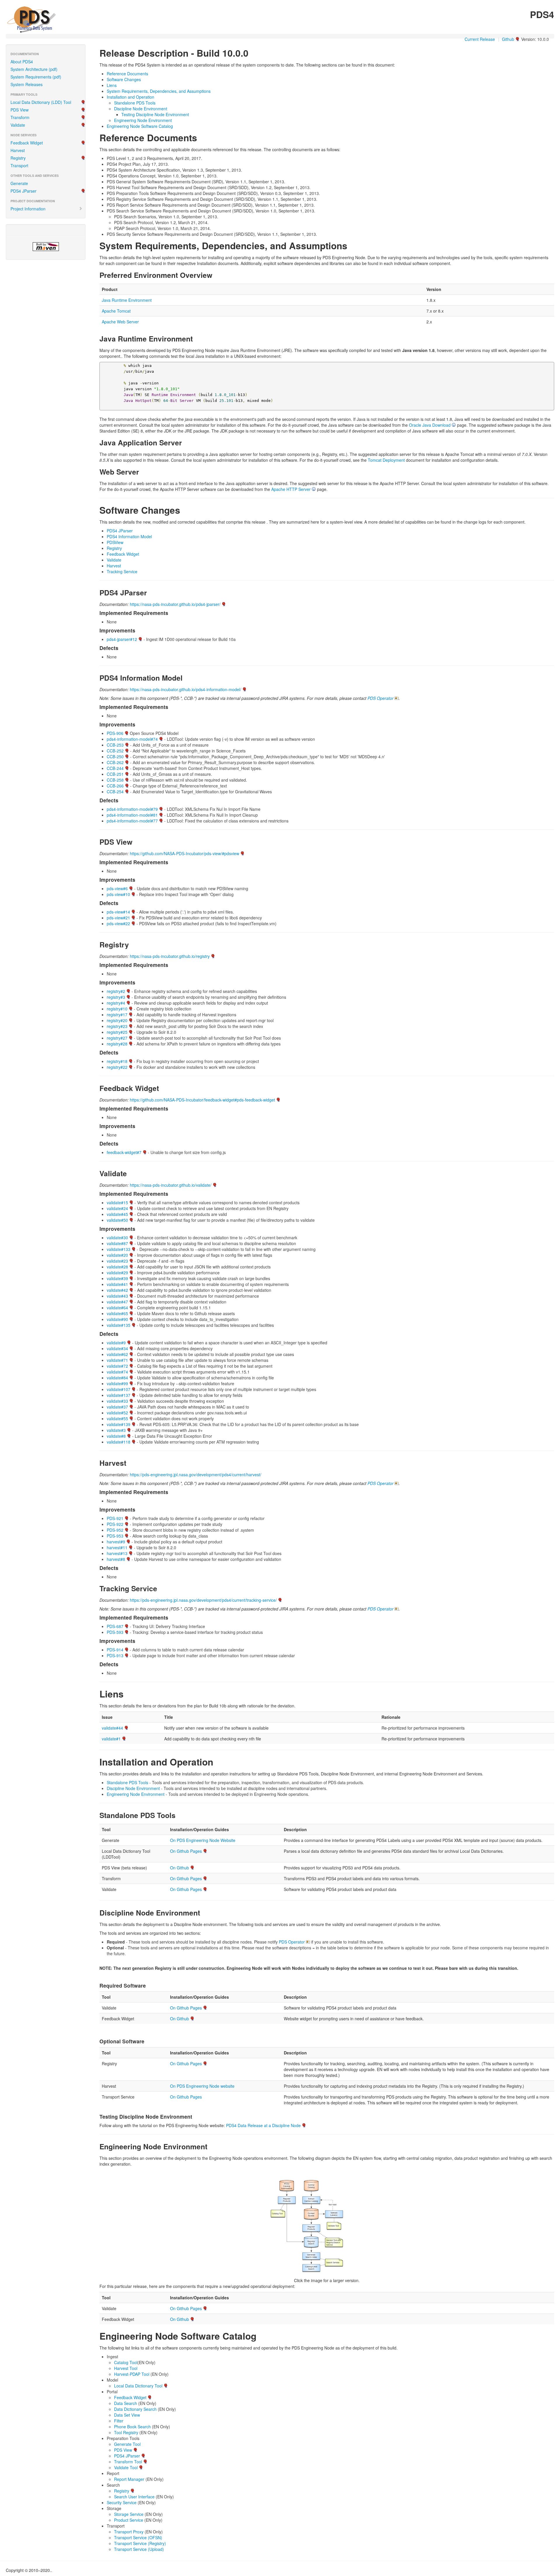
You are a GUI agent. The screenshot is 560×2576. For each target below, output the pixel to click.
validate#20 (117, 1255)
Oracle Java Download (430, 425)
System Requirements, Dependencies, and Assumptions (159, 91)
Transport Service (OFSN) (138, 2537)
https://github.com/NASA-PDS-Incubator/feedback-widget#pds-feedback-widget (202, 1100)
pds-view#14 (118, 912)
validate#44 (112, 1728)
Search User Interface (134, 2497)
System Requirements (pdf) (36, 77)
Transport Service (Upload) (139, 2549)
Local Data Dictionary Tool (138, 2386)
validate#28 (117, 1267)
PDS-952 (115, 1530)
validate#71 (117, 1360)
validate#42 (117, 1290)
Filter (119, 2421)
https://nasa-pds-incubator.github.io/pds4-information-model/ (185, 689)
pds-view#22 (118, 923)
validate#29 (117, 1273)
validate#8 (116, 1436)
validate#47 (117, 1302)
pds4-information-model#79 (132, 809)
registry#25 (117, 1032)
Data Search (126, 2403)
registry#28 (117, 1044)
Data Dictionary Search (135, 2409)
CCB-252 (115, 751)
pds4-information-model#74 (132, 739)
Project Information (28, 209)
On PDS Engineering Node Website (203, 1840)
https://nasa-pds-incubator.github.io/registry (170, 956)
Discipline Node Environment (141, 109)
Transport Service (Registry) (140, 2543)
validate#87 (117, 1243)
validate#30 (117, 1238)
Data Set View (127, 2415)
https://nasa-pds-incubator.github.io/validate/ (171, 1185)
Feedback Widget (27, 143)
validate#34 (117, 1348)
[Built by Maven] (46, 247)
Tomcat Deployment (386, 460)
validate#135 (119, 1325)
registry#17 (117, 1015)
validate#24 (117, 1208)
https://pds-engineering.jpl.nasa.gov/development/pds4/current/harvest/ (196, 1475)
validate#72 (117, 1366)
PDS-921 (115, 1518)
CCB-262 (115, 762)
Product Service (129, 2520)
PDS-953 (115, 1536)
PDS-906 (115, 733)
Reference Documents (127, 74)
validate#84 (117, 1378)
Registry (18, 158)
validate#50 (117, 1220)
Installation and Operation (131, 97)
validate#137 (119, 1395)
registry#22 (117, 1067)
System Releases (27, 84)
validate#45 (117, 1214)
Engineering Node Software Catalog (140, 126)
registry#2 (116, 991)
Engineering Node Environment (143, 120)
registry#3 (116, 997)
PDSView (115, 542)
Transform (20, 117)
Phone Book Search (132, 2427)
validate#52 (117, 1413)
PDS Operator (380, 698)
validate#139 (119, 1424)
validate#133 (119, 1249)
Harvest (18, 150)
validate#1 (111, 1739)
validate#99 (117, 1383)
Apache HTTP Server (291, 489)
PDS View (20, 110)
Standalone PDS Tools (135, 103)
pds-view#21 (118, 918)
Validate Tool (126, 2467)
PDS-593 (115, 1632)
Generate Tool (127, 2444)
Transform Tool (128, 2462)
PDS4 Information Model (129, 536)
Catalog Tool (126, 2362)
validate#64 (117, 1308)
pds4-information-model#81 (132, 815)
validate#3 (116, 1430)
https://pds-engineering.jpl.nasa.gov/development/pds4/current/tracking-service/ (203, 1600)
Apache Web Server (120, 322)
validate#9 (116, 1343)
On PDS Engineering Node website (202, 2086)
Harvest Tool (126, 2368)
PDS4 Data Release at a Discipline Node (263, 2125)
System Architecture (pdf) (34, 69)
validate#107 (119, 1389)
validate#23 (117, 1261)
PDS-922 (115, 1524)
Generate (19, 183)
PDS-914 (115, 1650)
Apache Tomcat (116, 311)
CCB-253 (115, 745)
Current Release (480, 39)
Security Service (122, 2502)
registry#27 (117, 1038)
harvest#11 (117, 1547)
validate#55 (117, 1418)
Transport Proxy (129, 2532)
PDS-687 (115, 1626)
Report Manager (129, 2479)
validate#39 (117, 1278)
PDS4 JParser (23, 191)
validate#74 (117, 1372)
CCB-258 (115, 780)
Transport (19, 165)
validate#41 (117, 1284)
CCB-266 (115, 786)
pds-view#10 (118, 894)
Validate (18, 125)
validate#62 (117, 1354)
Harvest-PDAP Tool (132, 2374)
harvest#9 (116, 1542)
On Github (180, 1868)
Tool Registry (126, 2432)
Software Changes (124, 79)
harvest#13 (117, 1553)
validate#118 (119, 1442)
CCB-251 (115, 774)
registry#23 (117, 1026)
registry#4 (116, 1003)
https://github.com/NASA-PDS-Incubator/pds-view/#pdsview (184, 853)
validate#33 (117, 1401)
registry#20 (117, 1020)
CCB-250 (115, 757)
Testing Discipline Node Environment (155, 114)
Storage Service (129, 2514)
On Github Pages (186, 1851)
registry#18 (117, 1061)
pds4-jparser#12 (122, 639)
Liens (112, 85)
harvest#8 (116, 1559)
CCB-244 (115, 768)
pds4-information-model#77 (132, 821)
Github (508, 39)
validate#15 (117, 1202)
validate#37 (117, 1407)
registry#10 (117, 1009)
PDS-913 (115, 1655)
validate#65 (117, 1313)
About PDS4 (22, 62)
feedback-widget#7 (124, 1152)
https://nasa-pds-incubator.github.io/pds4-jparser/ (175, 604)
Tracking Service (122, 571)
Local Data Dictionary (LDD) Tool (41, 102)
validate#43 (117, 1296)
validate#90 (117, 1319)
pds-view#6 (117, 888)
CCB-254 (115, 792)
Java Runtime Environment (127, 300)
